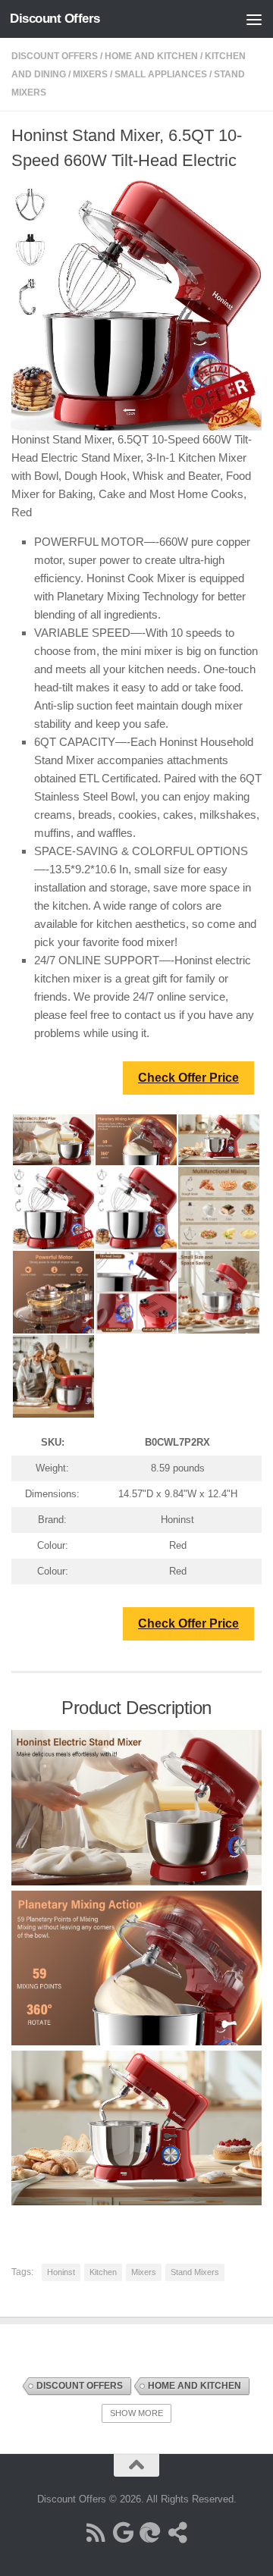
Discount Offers (55, 19)
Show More (136, 2413)
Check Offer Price (188, 1078)
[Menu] (254, 19)
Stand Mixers (195, 2272)
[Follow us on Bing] (150, 2533)
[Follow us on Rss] (96, 2533)
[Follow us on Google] (123, 2533)
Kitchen (103, 2272)
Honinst (61, 2272)
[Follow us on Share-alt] (177, 2533)
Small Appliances (161, 74)
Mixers (90, 74)
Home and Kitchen (151, 56)
